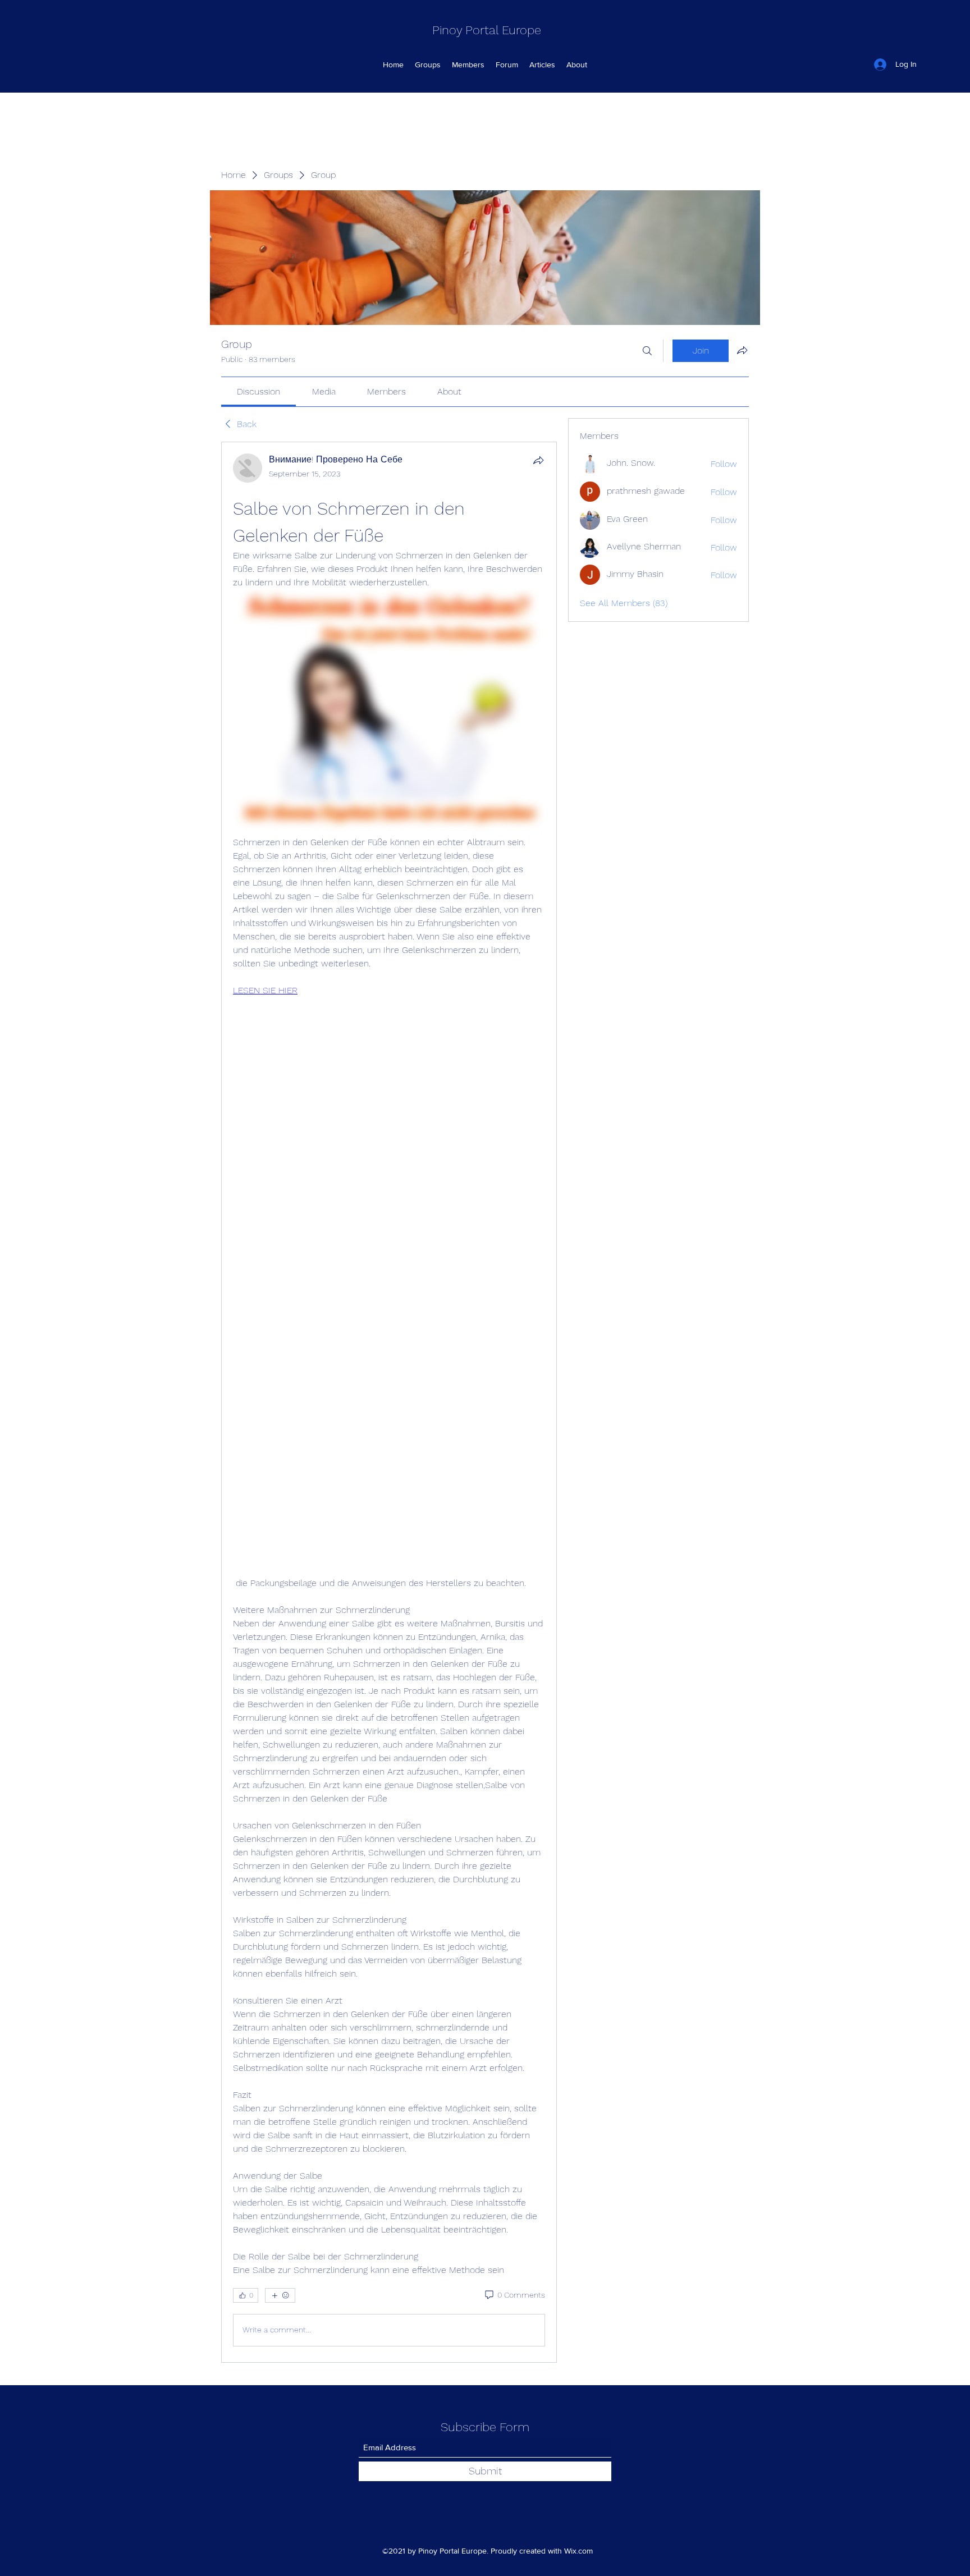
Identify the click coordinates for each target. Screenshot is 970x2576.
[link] (258, 391)
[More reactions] (280, 2295)
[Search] (647, 351)
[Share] (538, 460)
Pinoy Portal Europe (487, 30)
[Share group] (742, 350)
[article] (389, 1402)
